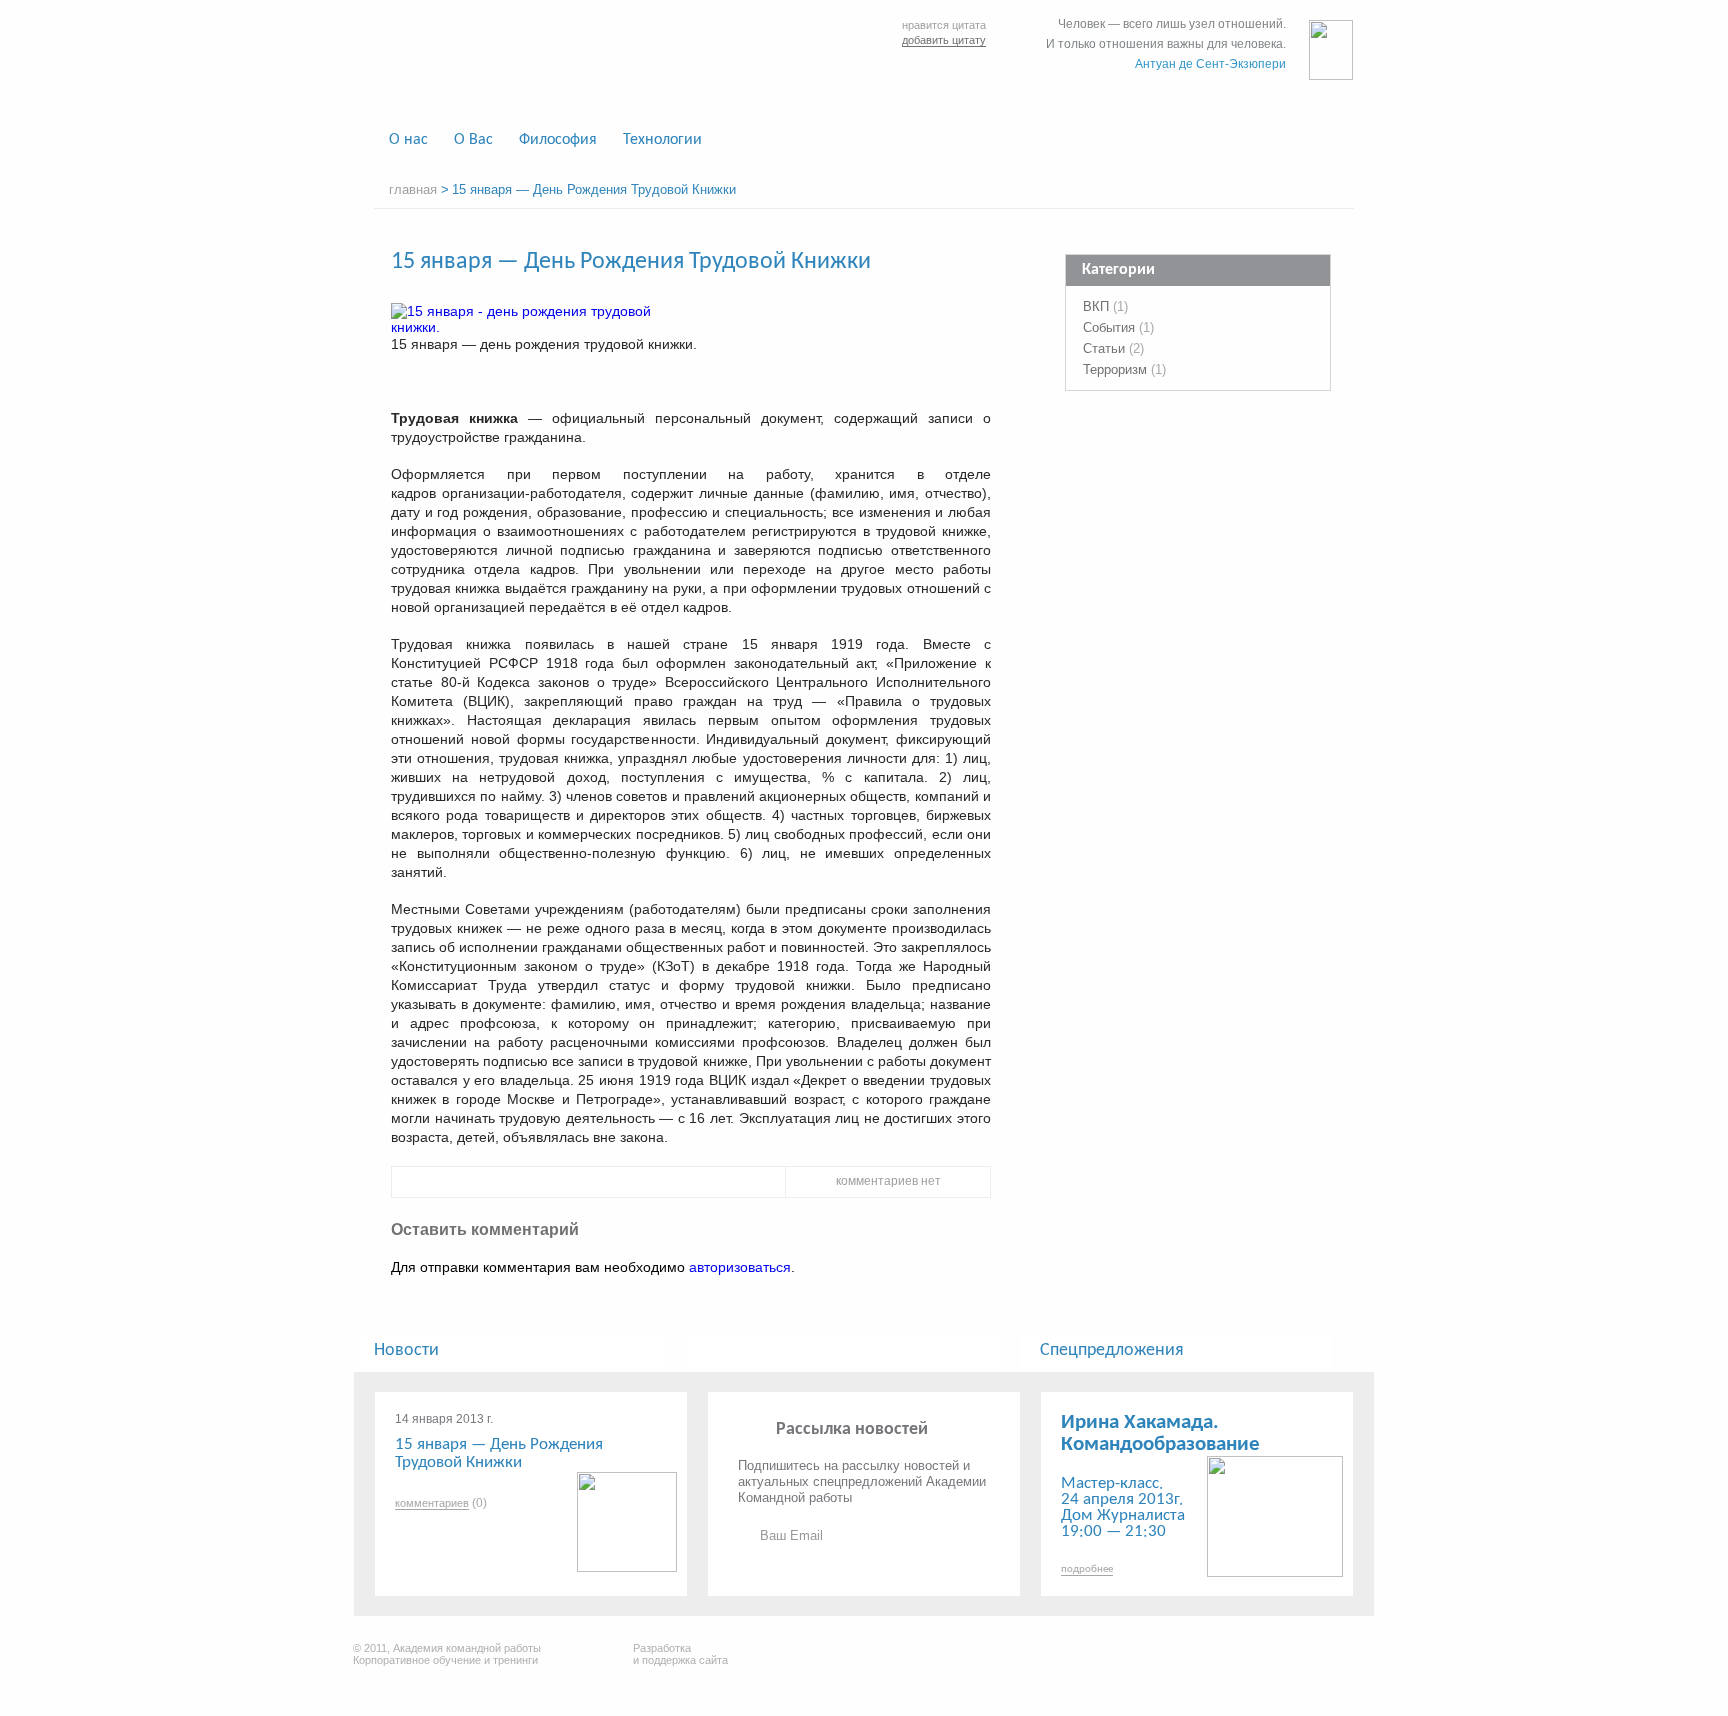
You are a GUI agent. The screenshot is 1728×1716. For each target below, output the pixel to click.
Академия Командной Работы (536, 62)
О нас (408, 140)
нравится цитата (944, 25)
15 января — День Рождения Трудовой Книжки (499, 1453)
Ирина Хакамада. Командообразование (1160, 1433)
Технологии (662, 140)
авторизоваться (740, 1267)
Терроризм (1115, 369)
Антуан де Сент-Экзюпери (1210, 64)
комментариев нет (888, 1181)
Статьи (1104, 348)
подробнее (1087, 1569)
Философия (558, 140)
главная (413, 189)
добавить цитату (944, 40)
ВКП (1096, 306)
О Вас (473, 140)
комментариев (432, 1503)
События (1109, 327)
